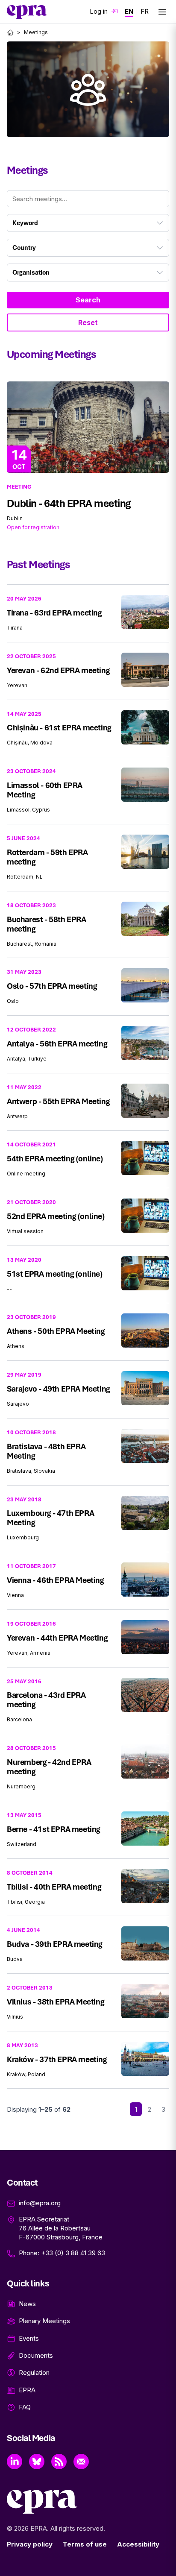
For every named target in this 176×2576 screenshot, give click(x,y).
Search (88, 300)
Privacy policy (30, 2544)
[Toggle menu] (162, 12)
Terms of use (85, 2544)
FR (145, 11)
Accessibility (138, 2544)
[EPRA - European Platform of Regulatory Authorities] (27, 12)
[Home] (10, 32)
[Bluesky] (37, 2462)
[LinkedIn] (15, 2462)
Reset (88, 322)
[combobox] (88, 223)
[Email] (81, 2462)
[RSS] (59, 2462)
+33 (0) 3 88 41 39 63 (73, 2253)
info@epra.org (40, 2203)
